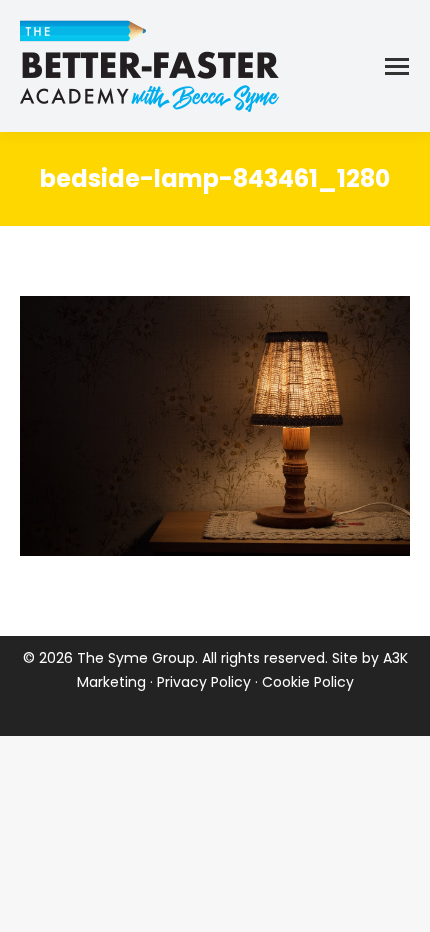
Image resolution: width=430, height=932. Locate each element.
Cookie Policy (308, 682)
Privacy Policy (204, 682)
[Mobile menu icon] (397, 66)
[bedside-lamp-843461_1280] (215, 426)
